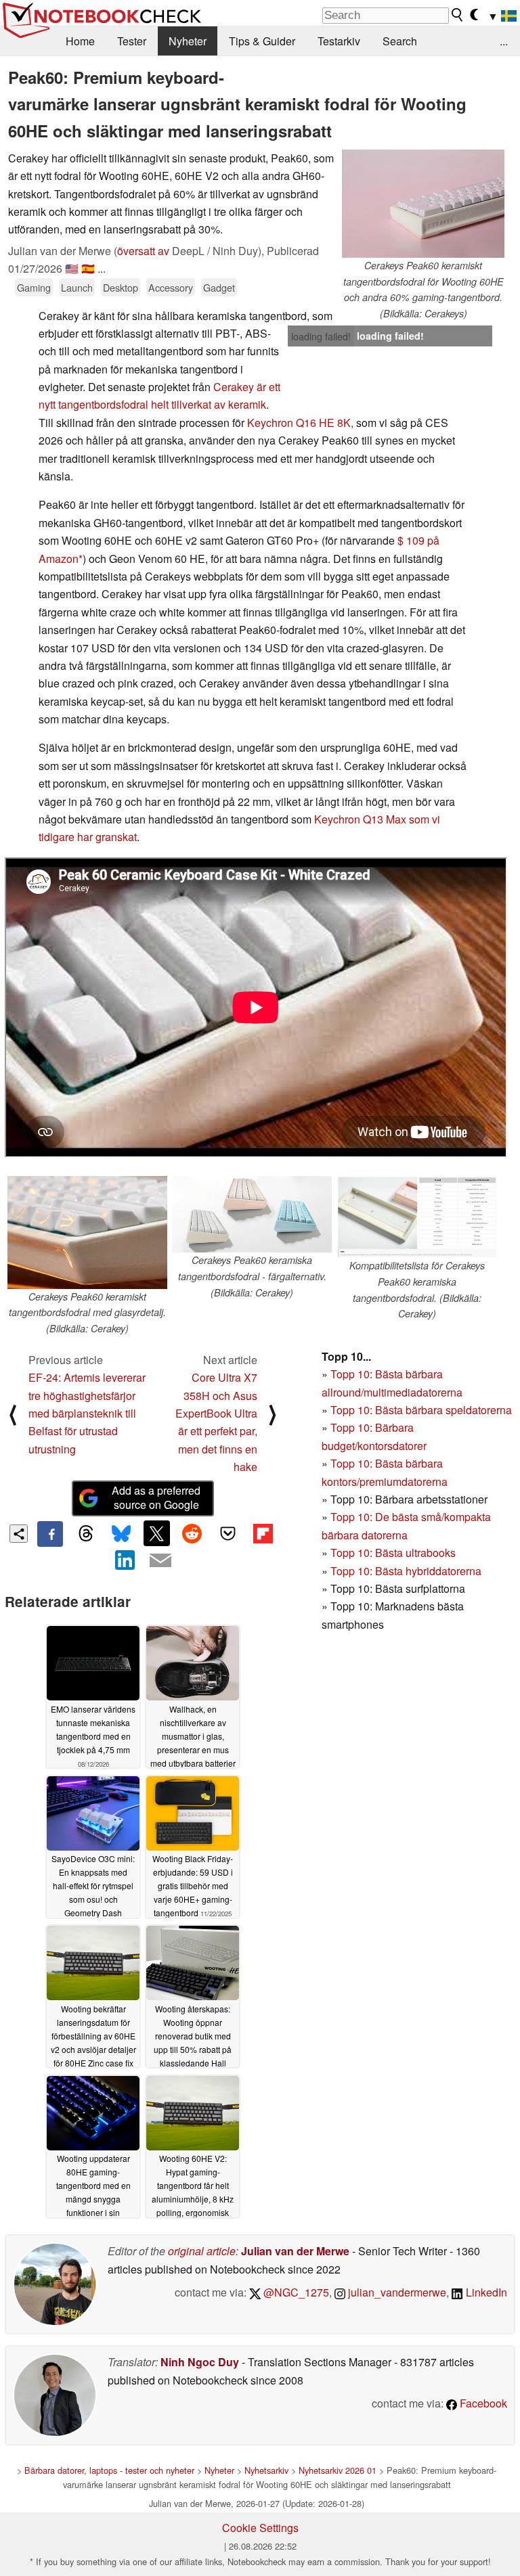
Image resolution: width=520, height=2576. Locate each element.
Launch (77, 287)
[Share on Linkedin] (125, 1560)
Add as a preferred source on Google (156, 1497)
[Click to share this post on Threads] (85, 1534)
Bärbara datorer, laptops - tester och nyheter (109, 2470)
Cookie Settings (260, 2528)
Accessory (171, 287)
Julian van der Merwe (295, 2251)
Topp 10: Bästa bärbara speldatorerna (421, 1410)
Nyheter (188, 41)
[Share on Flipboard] (263, 1533)
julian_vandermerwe (396, 2292)
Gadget (219, 287)
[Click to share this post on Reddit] (192, 1533)
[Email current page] (160, 1561)
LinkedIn (485, 2292)
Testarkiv (339, 41)
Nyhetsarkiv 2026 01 (338, 2470)
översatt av (143, 251)
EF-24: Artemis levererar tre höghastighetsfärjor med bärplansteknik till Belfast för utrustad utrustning (87, 1413)
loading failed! (321, 336)
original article (202, 2251)
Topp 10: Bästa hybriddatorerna (406, 1571)
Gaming (34, 287)
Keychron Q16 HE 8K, (300, 423)
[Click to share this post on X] (156, 1533)
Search (400, 41)
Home (80, 41)
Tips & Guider (262, 41)
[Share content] (19, 1534)
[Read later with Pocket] (227, 1533)
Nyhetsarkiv (266, 2470)
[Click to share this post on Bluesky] (121, 1534)
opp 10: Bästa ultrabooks (396, 1553)
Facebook (482, 2403)
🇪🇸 (88, 268)
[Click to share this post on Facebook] (50, 1534)
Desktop (121, 287)
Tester (132, 41)
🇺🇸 (72, 268)
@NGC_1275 (295, 2292)
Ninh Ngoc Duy (200, 2362)
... (504, 41)
